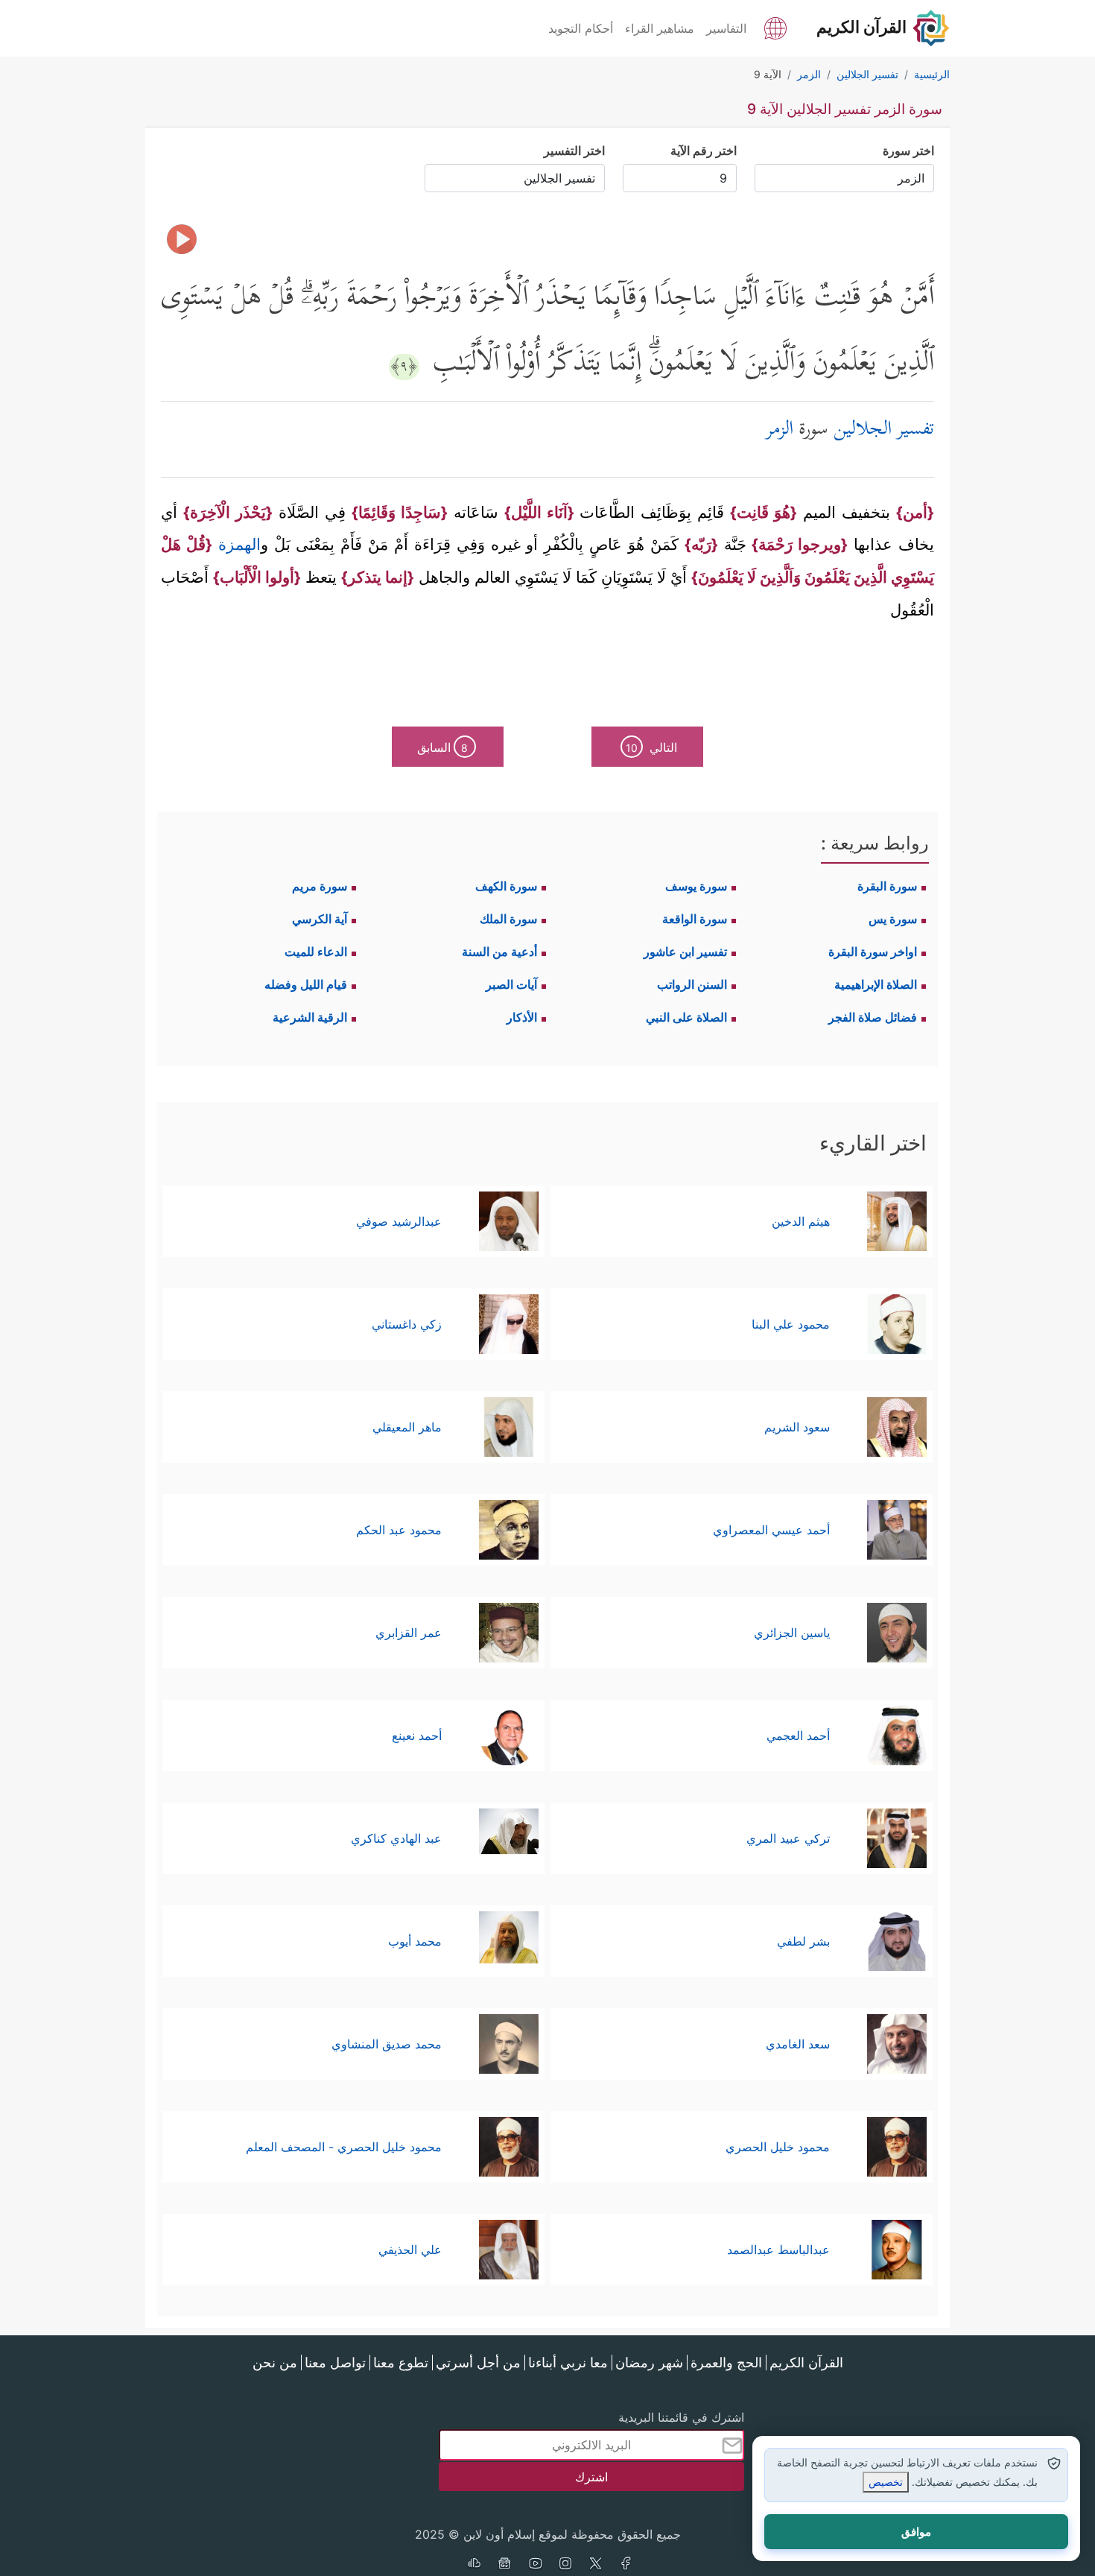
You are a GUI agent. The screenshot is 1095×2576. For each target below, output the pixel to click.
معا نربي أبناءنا (568, 2363)
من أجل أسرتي (478, 2363)
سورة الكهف (506, 886)
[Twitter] (596, 2565)
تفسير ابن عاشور (685, 952)
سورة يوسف (696, 886)
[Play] (182, 239)
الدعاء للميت (316, 952)
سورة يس (893, 919)
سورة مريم (320, 886)
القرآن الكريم (806, 2363)
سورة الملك (508, 919)
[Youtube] (535, 2565)
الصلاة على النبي (686, 1017)
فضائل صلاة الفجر (873, 1017)
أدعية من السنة (499, 952)
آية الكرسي (320, 919)
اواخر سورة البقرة (873, 952)
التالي (651, 747)
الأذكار (522, 1017)
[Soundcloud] (474, 2565)
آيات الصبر (511, 984)
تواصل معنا (335, 2363)
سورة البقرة (887, 886)
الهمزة (237, 544)
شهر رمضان (649, 2363)
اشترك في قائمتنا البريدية (681, 2417)
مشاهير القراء (660, 28)
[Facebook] (626, 2565)
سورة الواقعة (695, 919)
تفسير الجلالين (884, 430)
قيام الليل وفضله (306, 984)
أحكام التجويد (581, 28)
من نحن (275, 2363)
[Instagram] (565, 2565)
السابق (443, 747)
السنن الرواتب (692, 984)
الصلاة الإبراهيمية (876, 984)
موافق (916, 2532)
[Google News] (504, 2565)
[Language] (775, 27)
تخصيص (886, 2482)
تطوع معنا (401, 2363)
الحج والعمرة (726, 2363)
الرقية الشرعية (310, 1017)
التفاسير (726, 28)
